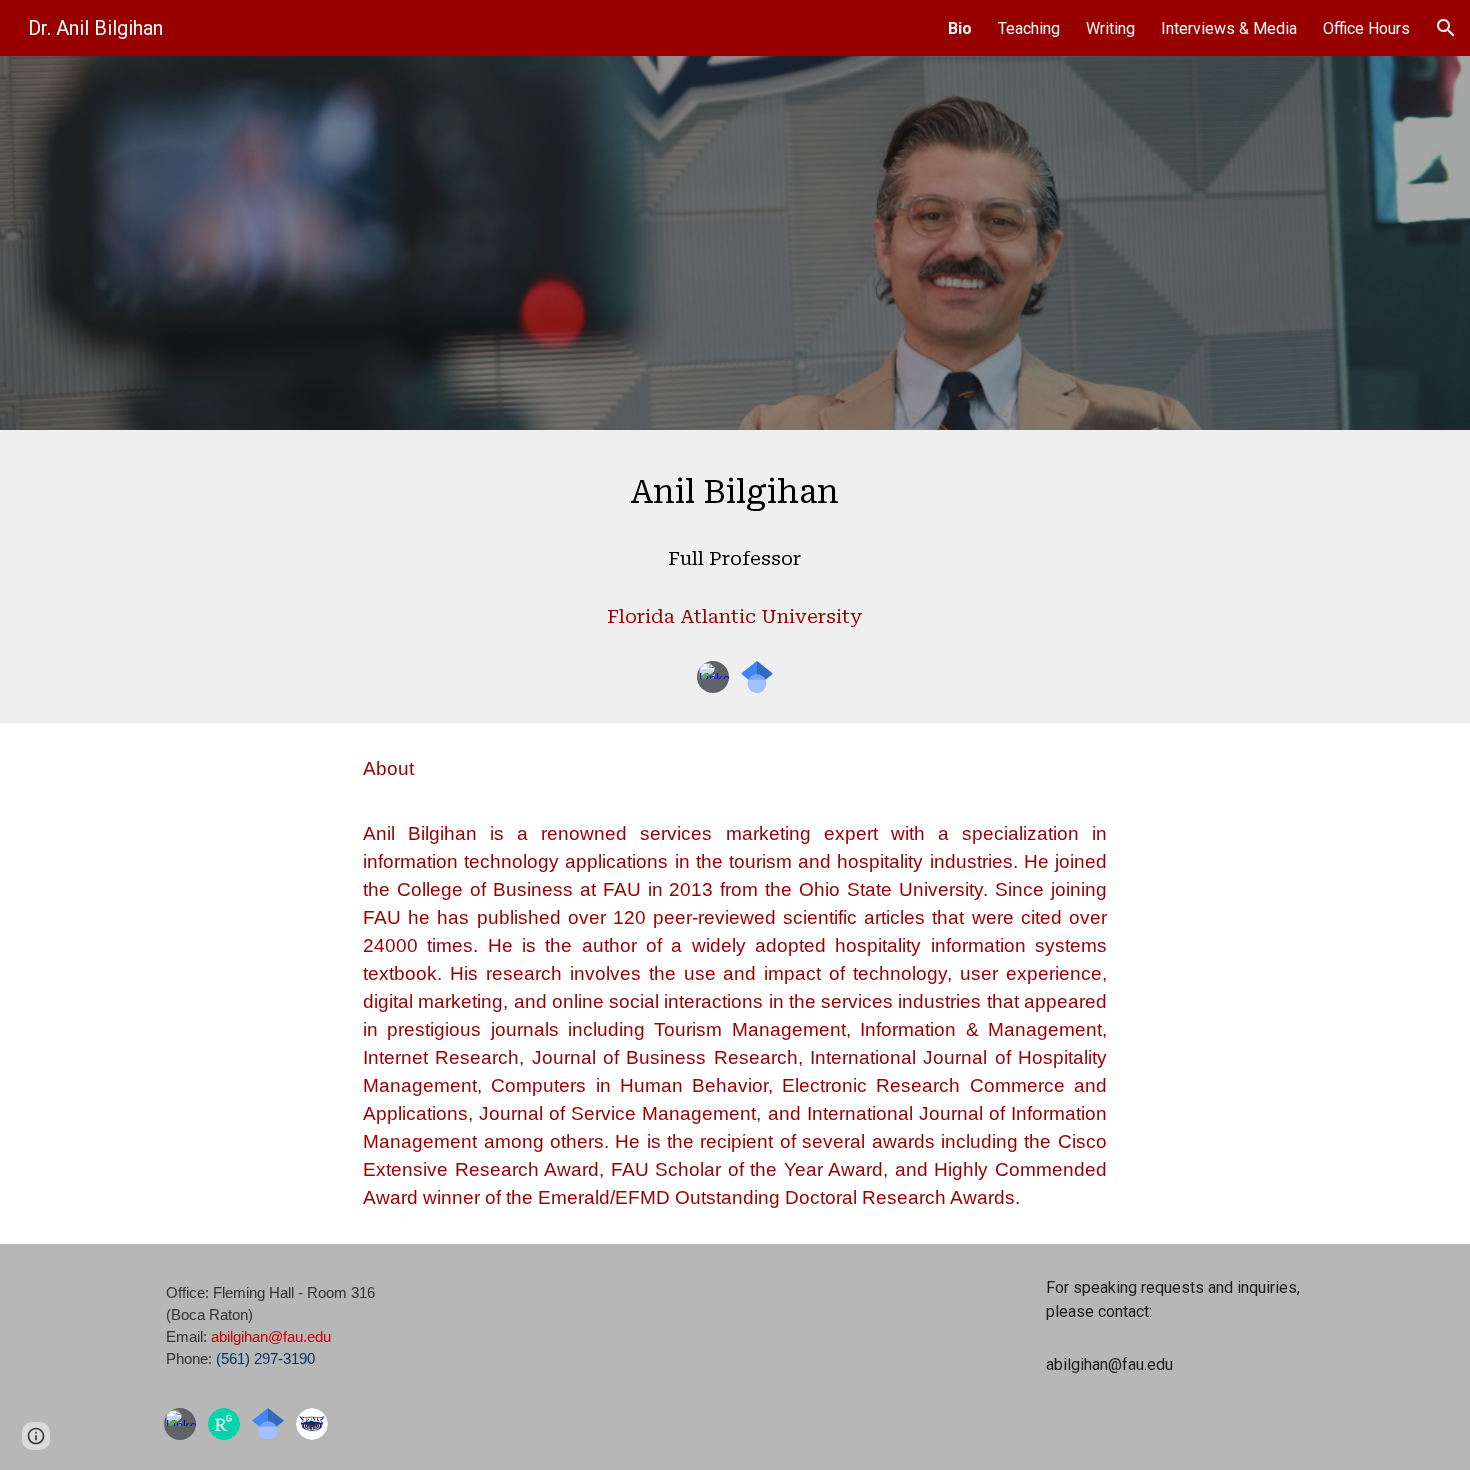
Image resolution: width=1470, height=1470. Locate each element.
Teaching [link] (1029, 28)
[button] (1446, 28)
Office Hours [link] (1366, 28)
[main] (734, 554)
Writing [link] (1110, 28)
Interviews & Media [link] (1229, 28)
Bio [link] (960, 28)
